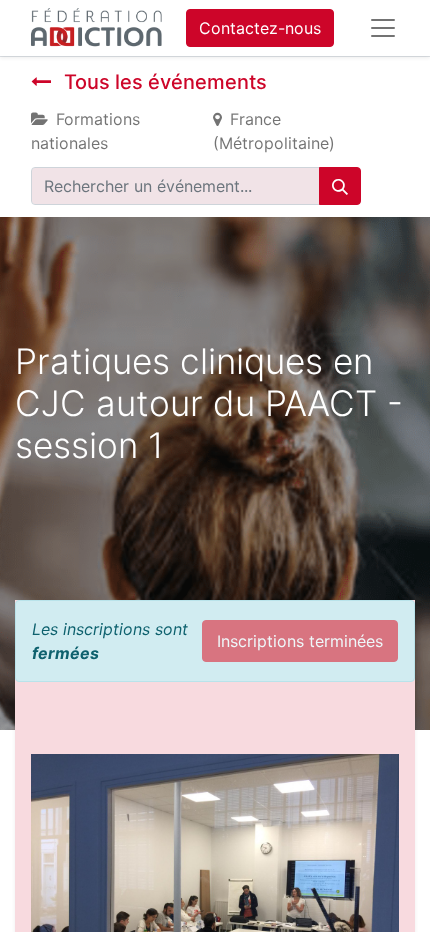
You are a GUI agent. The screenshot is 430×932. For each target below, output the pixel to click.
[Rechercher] (340, 186)
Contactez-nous (260, 28)
